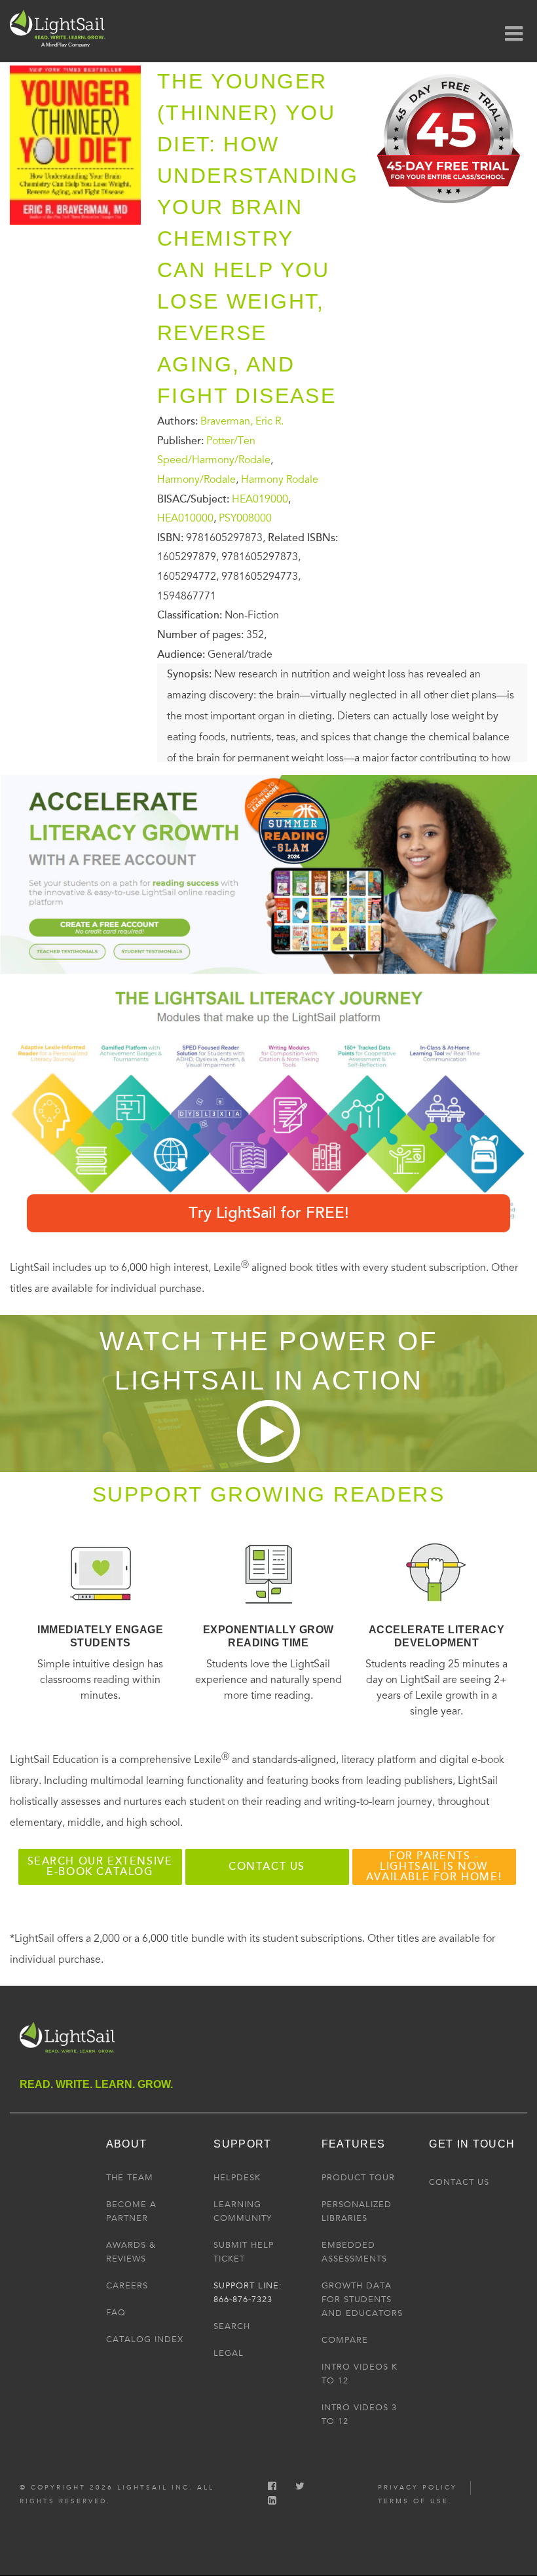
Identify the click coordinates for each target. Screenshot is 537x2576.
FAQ (116, 2313)
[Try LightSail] (450, 208)
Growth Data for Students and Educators (362, 2300)
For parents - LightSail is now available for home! (434, 1866)
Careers (127, 2286)
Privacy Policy (417, 2488)
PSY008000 (245, 518)
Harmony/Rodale (196, 480)
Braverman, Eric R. (242, 421)
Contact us (267, 1866)
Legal (229, 2353)
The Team (130, 2178)
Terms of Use (413, 2501)
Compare (345, 2340)
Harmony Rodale (280, 480)
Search (232, 2326)
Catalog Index (145, 2339)
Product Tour (358, 2178)
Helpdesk (237, 2178)
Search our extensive (100, 1866)
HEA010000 (185, 518)
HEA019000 (260, 499)
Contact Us (459, 2182)
